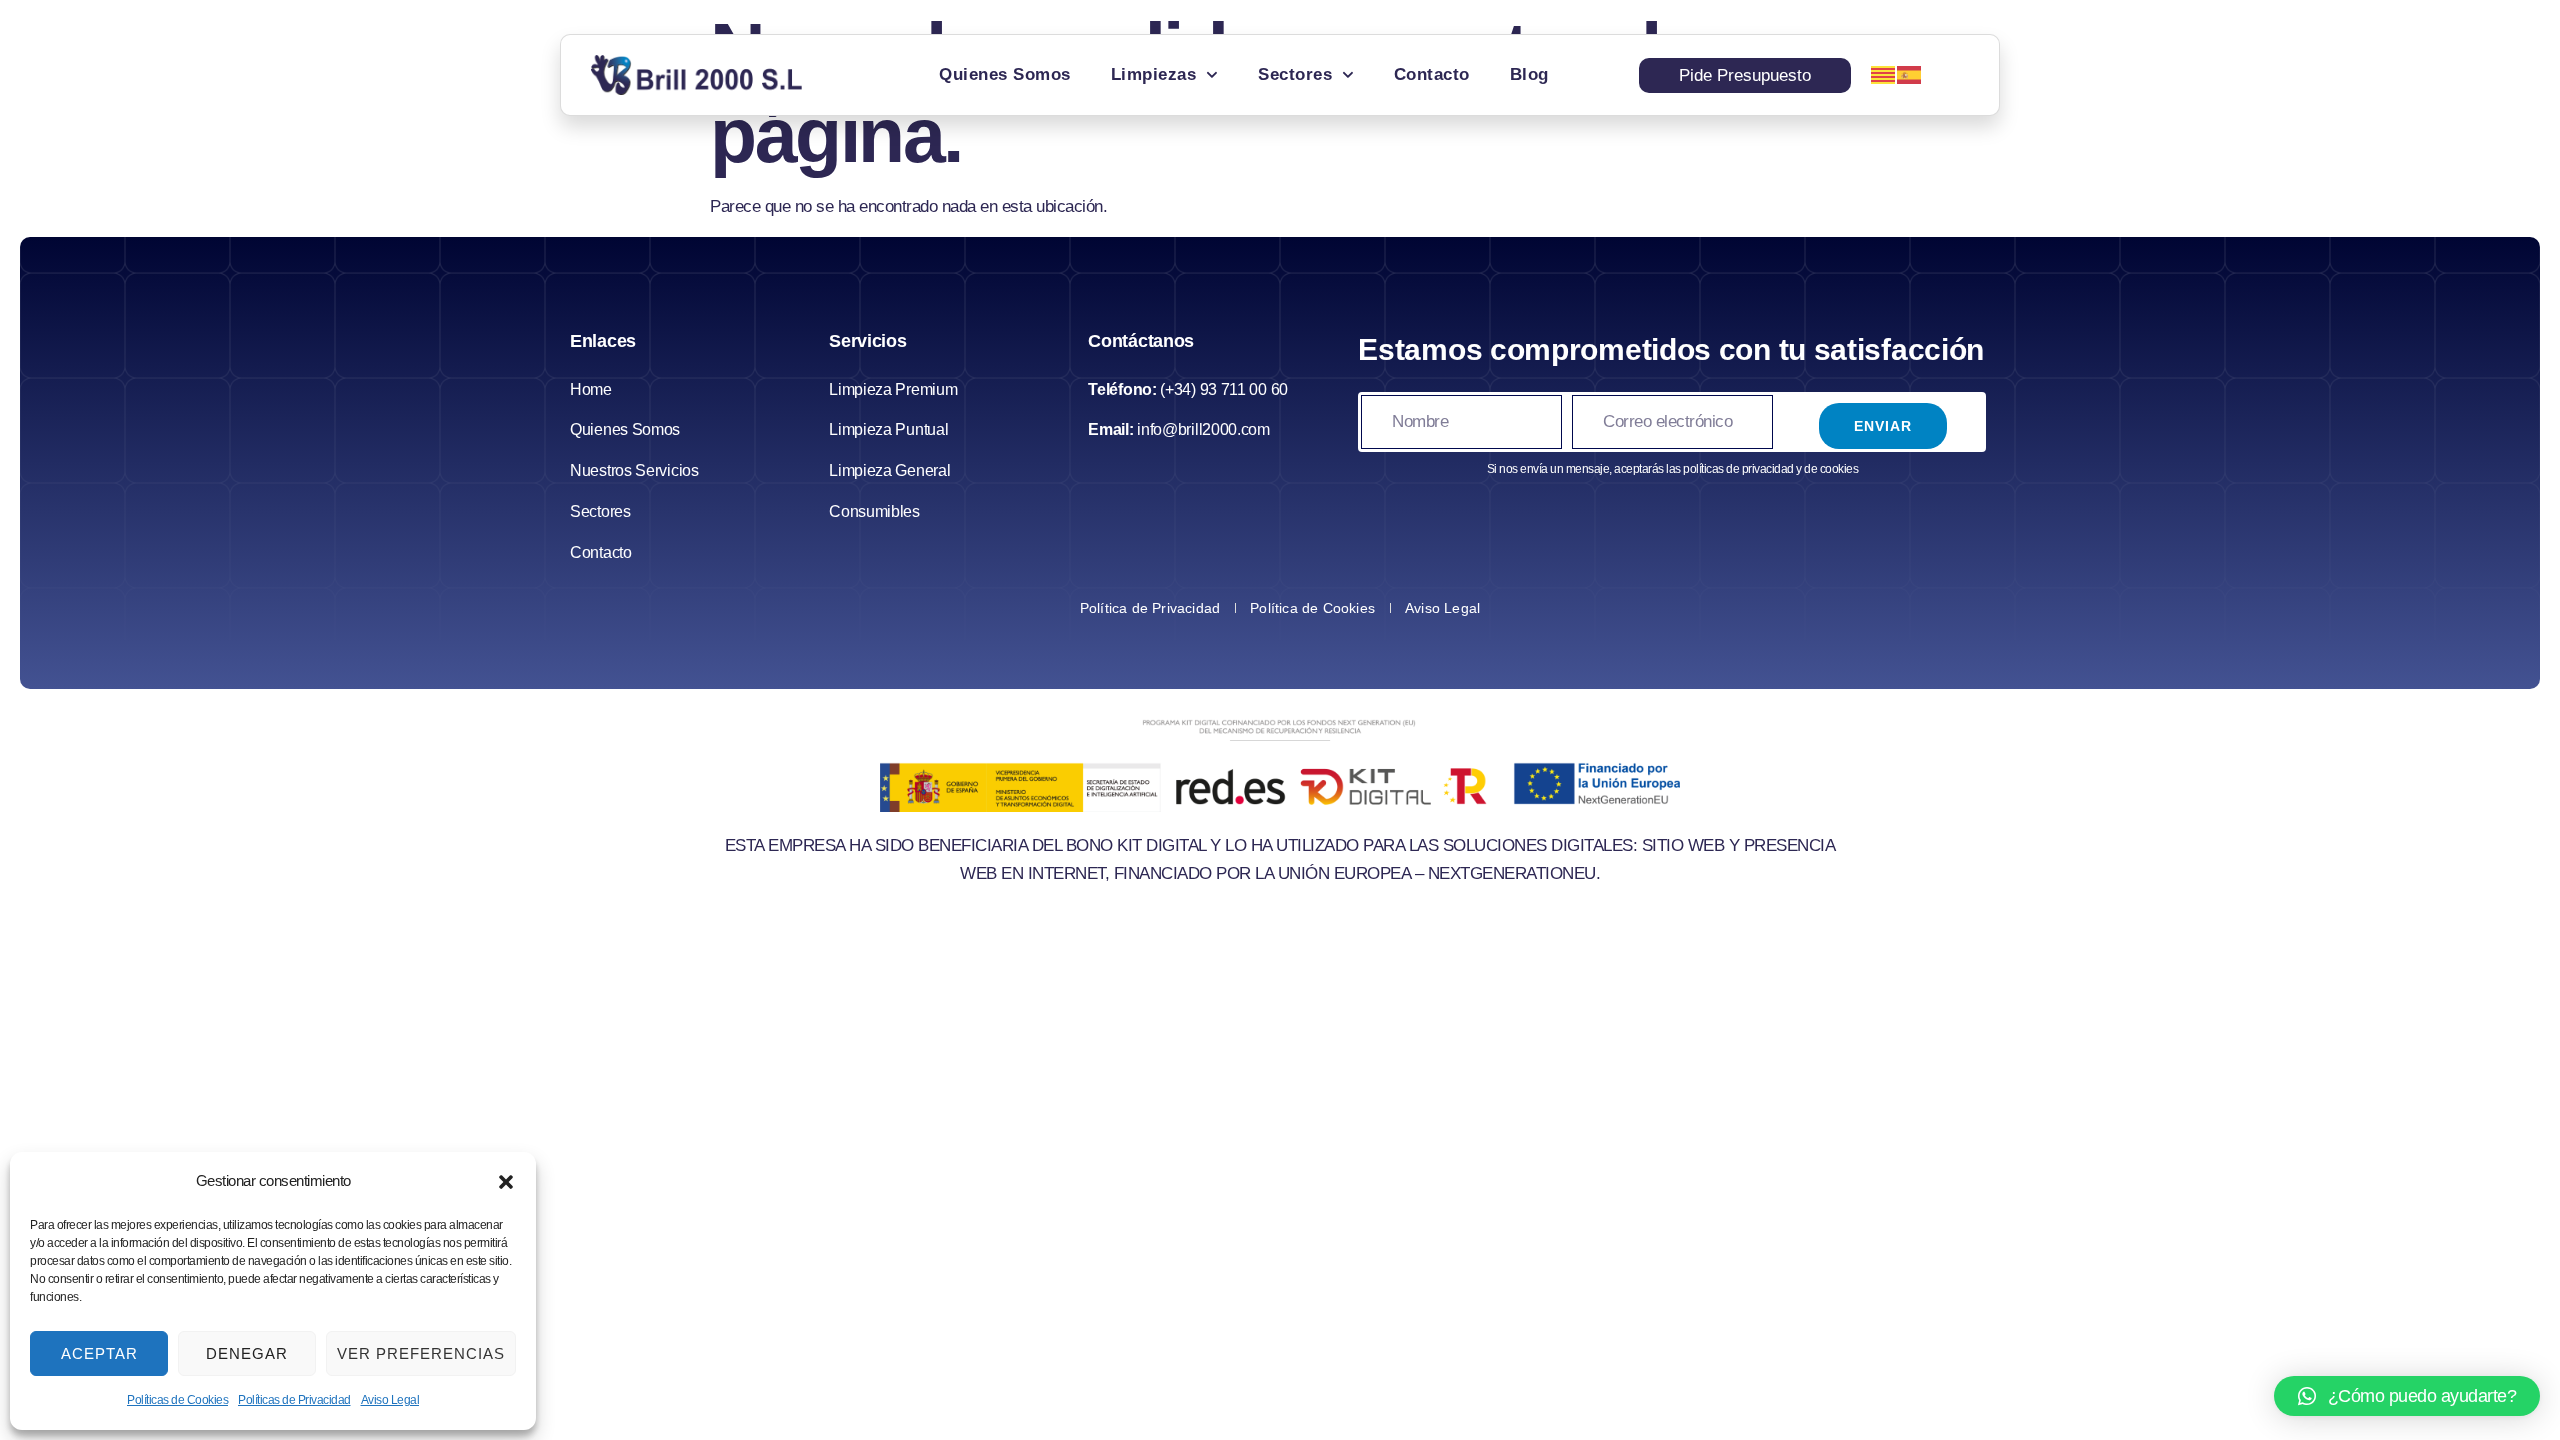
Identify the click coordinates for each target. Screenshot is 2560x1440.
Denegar (247, 1353)
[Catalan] (1884, 74)
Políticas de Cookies (177, 1400)
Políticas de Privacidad (294, 1400)
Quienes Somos (1005, 74)
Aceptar (99, 1353)
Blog (1529, 74)
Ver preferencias (421, 1353)
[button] (506, 1182)
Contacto (1432, 74)
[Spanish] (1910, 74)
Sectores (1295, 74)
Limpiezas (1154, 74)
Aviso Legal (390, 1400)
